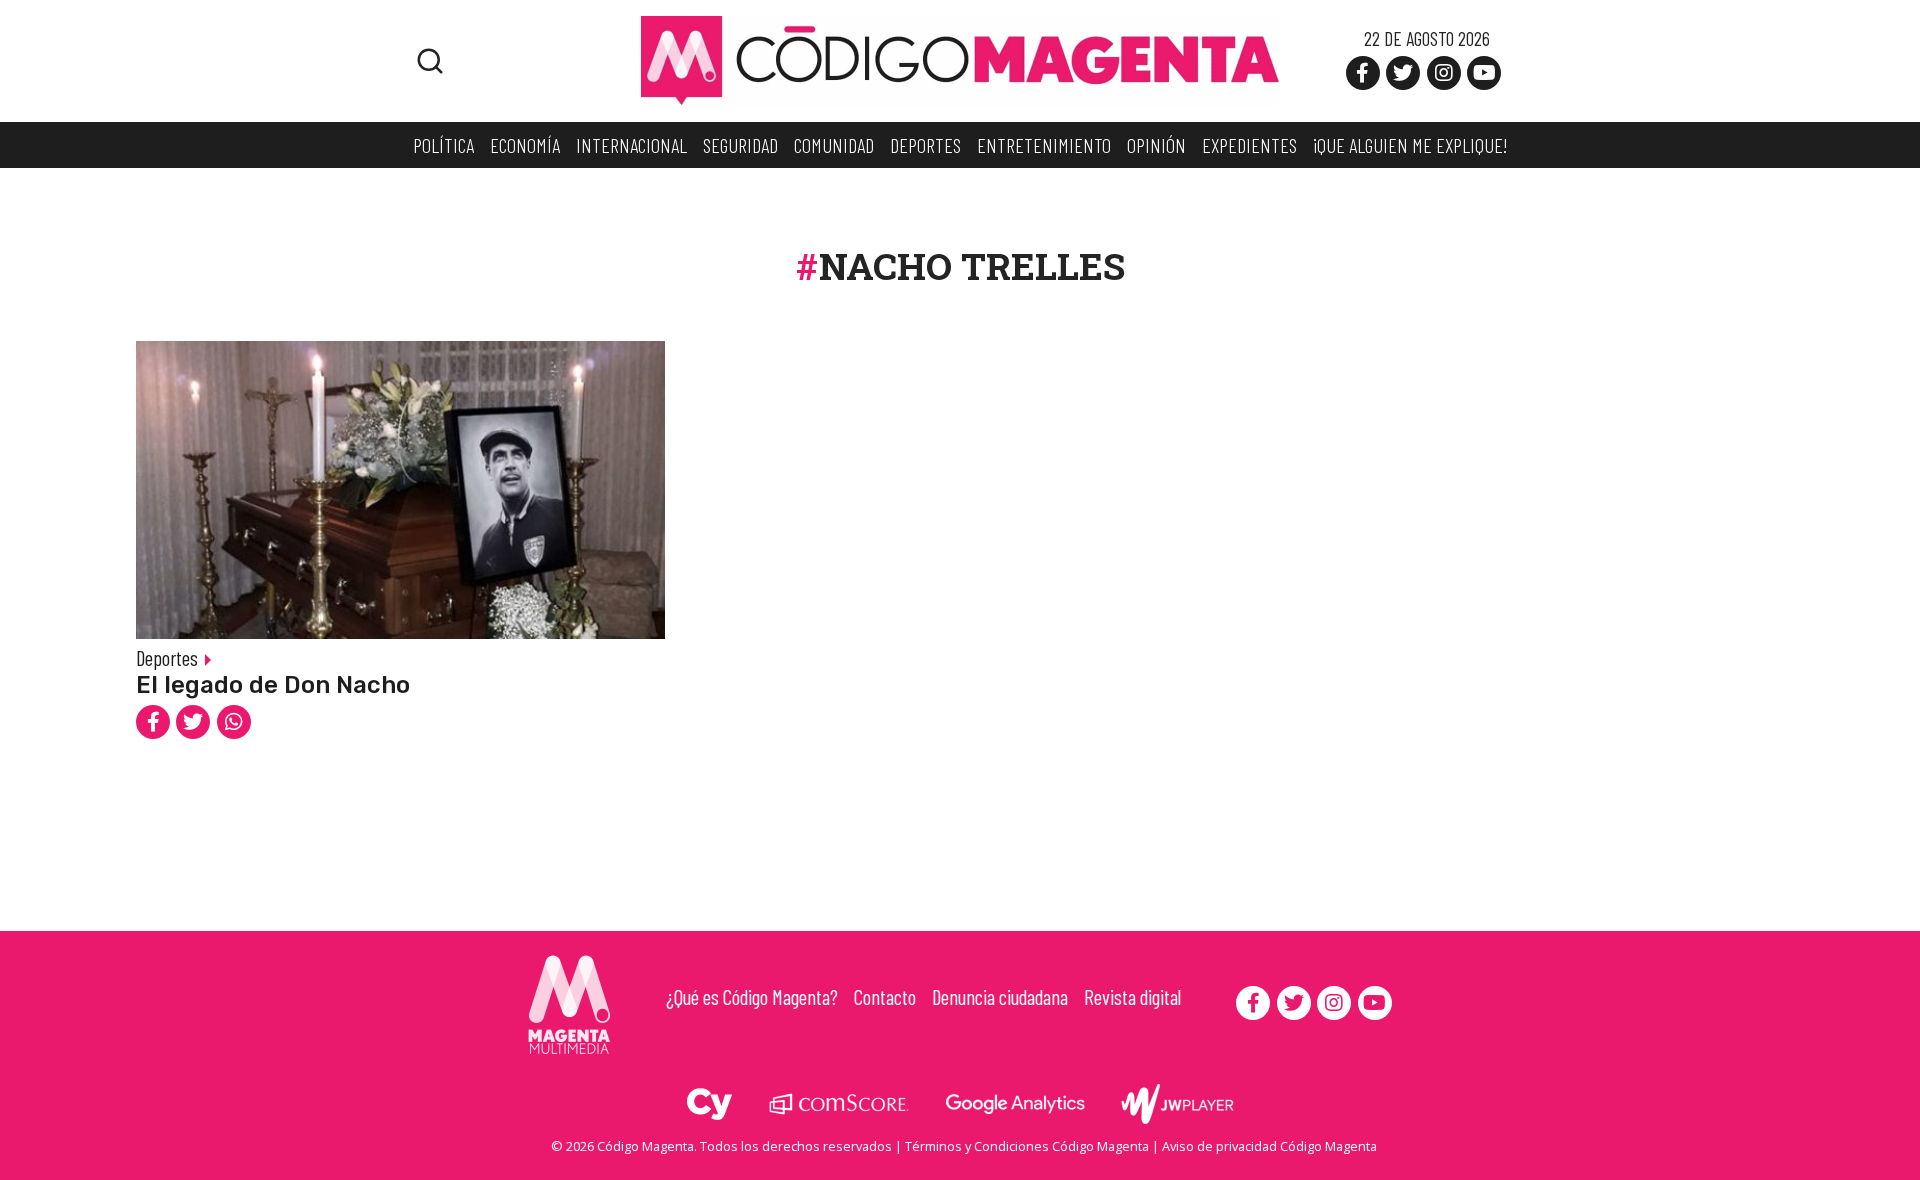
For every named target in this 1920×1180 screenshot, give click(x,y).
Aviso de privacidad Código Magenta (1269, 1146)
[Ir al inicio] (960, 59)
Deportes (167, 657)
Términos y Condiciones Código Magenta (1027, 1146)
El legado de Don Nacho (273, 685)
